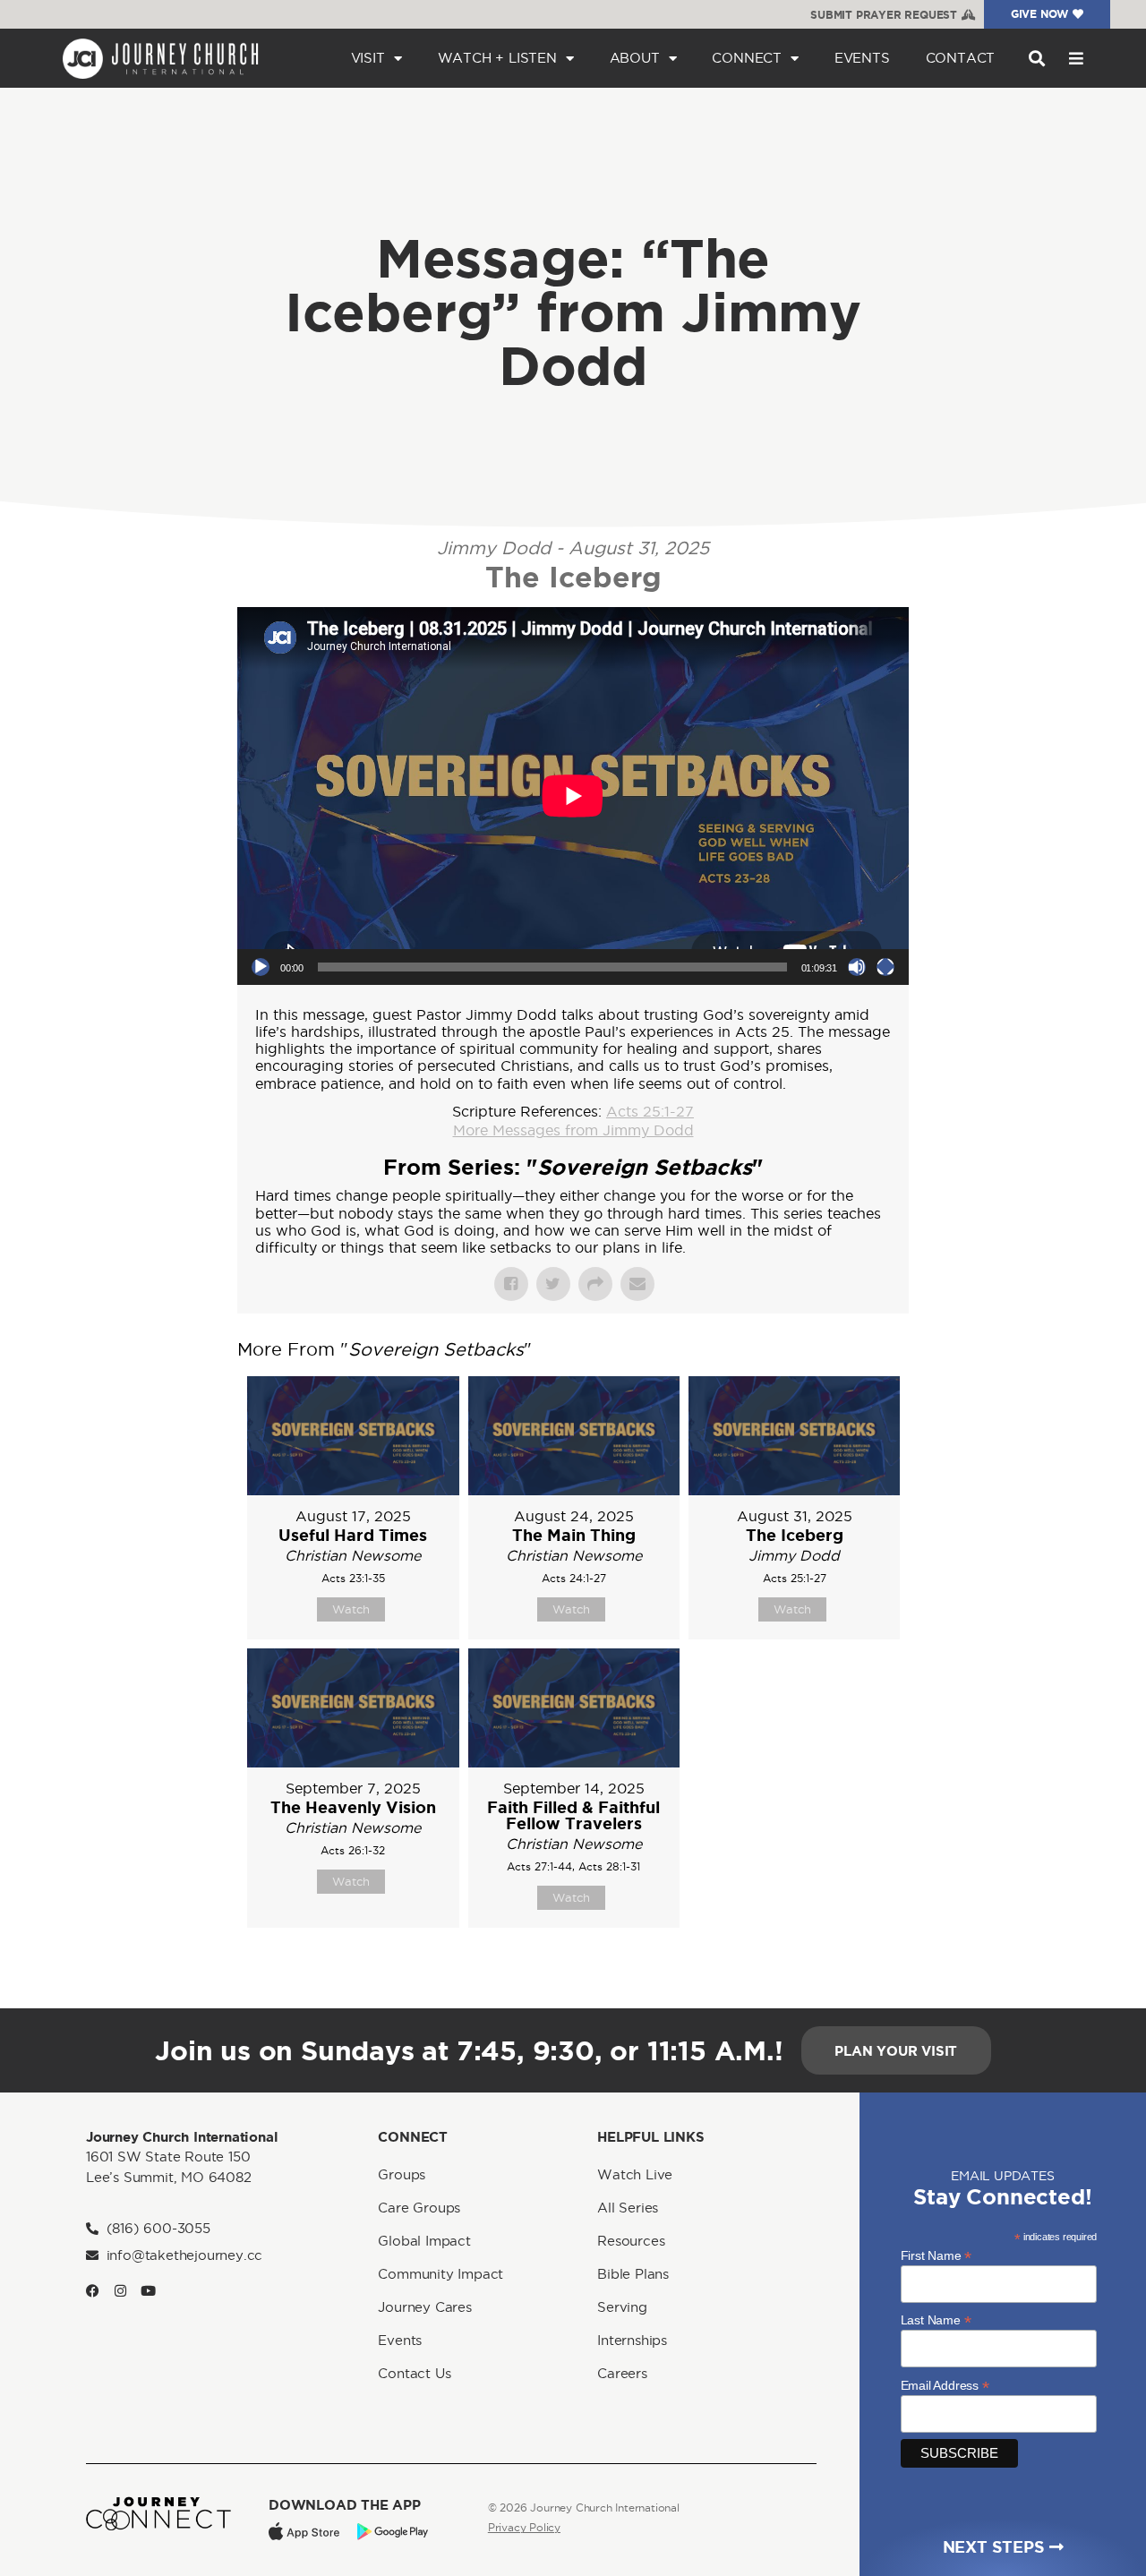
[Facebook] (93, 2291)
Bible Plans (633, 2274)
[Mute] (857, 967)
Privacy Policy (524, 2527)
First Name (936, 2255)
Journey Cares (424, 2307)
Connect (747, 58)
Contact (961, 58)
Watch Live (635, 2174)
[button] (1036, 59)
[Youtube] (148, 2291)
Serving (622, 2307)
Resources (631, 2241)
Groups (402, 2174)
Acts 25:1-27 (650, 1111)
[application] (573, 796)
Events (862, 58)
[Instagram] (120, 2291)
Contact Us (414, 2373)
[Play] (261, 967)
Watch (351, 1609)
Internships (632, 2340)
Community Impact (440, 2274)
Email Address (945, 2385)
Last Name (936, 2319)
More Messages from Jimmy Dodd (573, 1130)
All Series (628, 2208)
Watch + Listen (497, 58)
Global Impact (424, 2241)
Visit (368, 58)
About (635, 58)
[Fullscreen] (885, 967)
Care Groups (419, 2208)
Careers (622, 2373)
